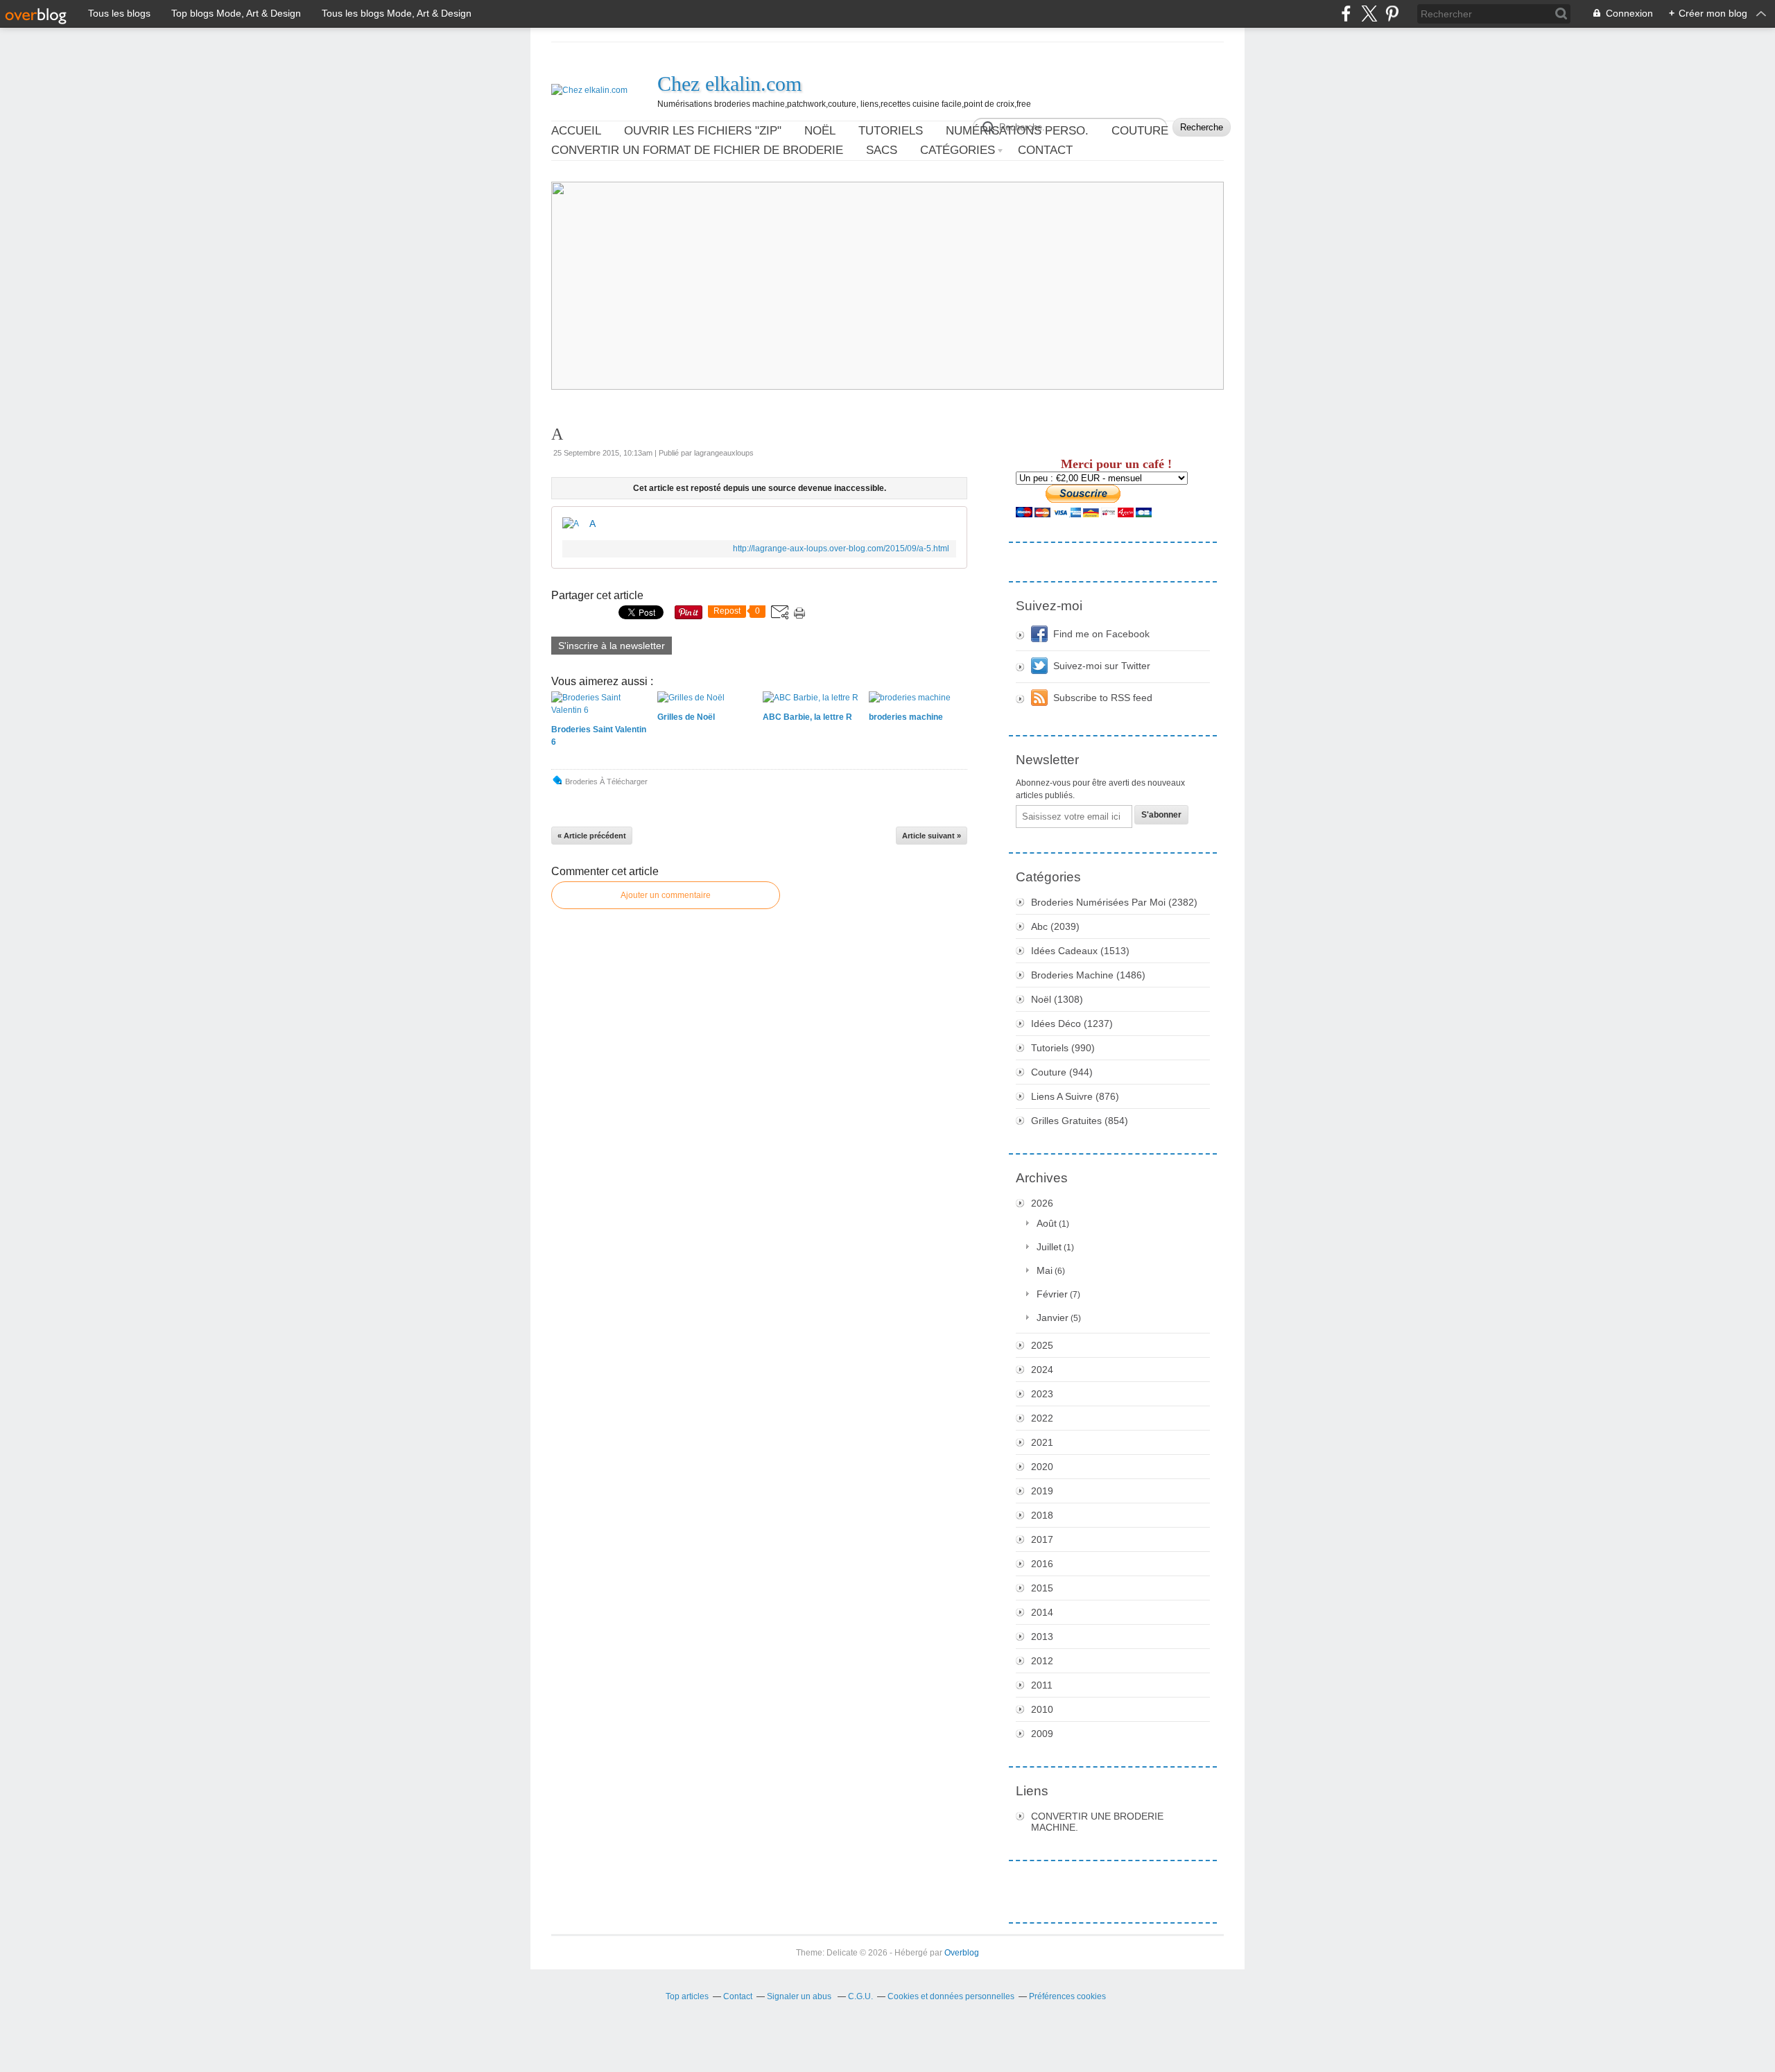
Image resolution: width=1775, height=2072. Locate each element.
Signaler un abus (800, 1996)
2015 (1042, 1588)
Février (1052, 1294)
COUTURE (1140, 131)
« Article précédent (592, 836)
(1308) (1057, 999)
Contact (1045, 150)
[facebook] (1346, 14)
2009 (1042, 1734)
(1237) (1072, 1024)
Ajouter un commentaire (666, 895)
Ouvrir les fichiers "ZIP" (703, 131)
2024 (1042, 1370)
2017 (1042, 1539)
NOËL (820, 131)
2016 (1042, 1564)
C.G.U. (860, 1996)
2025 (1042, 1345)
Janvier (1053, 1318)
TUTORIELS (891, 131)
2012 (1042, 1661)
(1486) (1088, 975)
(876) (1075, 1096)
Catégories (958, 150)
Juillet (1049, 1247)
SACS (882, 150)
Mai (1045, 1270)
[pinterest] (1392, 14)
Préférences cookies (1067, 1996)
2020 (1042, 1467)
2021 (1042, 1442)
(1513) (1080, 951)
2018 (1042, 1515)
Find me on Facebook (1101, 634)
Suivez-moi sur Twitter (1102, 666)
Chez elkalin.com (729, 84)
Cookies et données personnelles (951, 1996)
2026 (1042, 1203)
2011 (1042, 1685)
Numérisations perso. (1017, 131)
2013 (1042, 1637)
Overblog (962, 1953)
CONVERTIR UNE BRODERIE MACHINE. (1097, 1822)
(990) (1063, 1048)
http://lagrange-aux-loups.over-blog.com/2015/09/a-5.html (841, 549)
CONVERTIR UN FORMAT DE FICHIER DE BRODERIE (697, 150)
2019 (1042, 1491)
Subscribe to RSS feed (1103, 698)
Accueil (576, 131)
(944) (1062, 1072)
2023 (1042, 1394)
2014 (1042, 1612)
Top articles (687, 1996)
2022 (1042, 1418)
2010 (1042, 1709)
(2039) (1055, 926)
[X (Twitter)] (1369, 14)
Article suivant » (932, 836)
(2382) (1114, 902)
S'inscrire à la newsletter (612, 646)
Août (1047, 1223)
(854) (1080, 1121)
